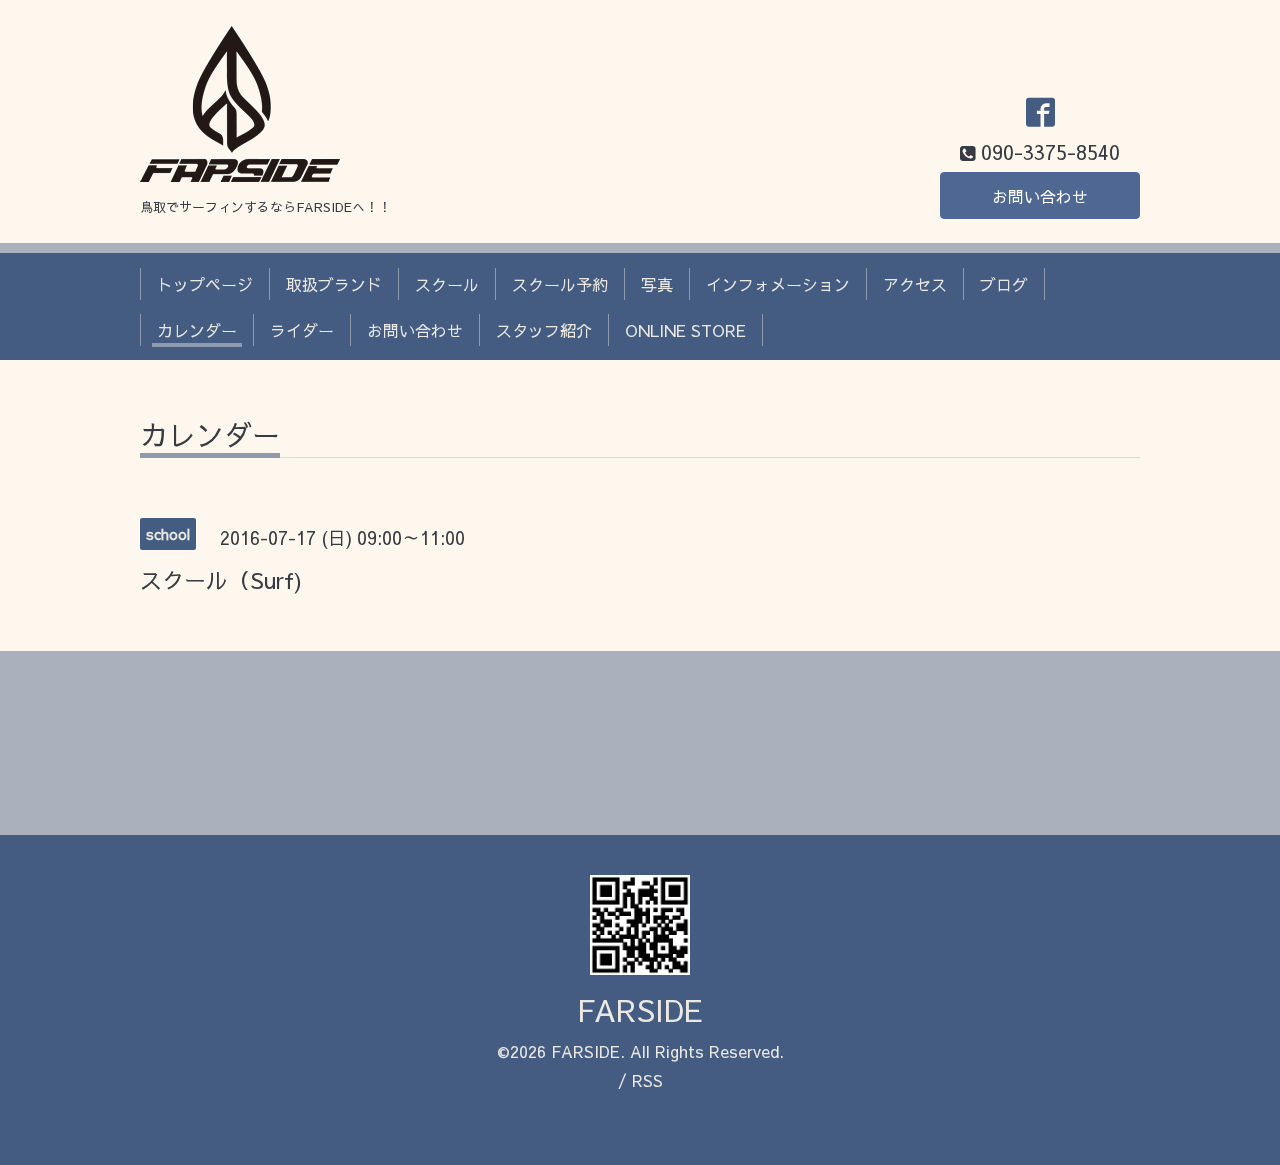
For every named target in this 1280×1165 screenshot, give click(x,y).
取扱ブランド (334, 284)
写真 (657, 284)
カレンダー (197, 330)
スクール (447, 284)
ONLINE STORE (685, 330)
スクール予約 (560, 284)
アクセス (915, 284)
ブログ (1004, 284)
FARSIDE (640, 1009)
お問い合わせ (1040, 196)
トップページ (205, 284)
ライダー (302, 330)
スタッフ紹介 (544, 330)
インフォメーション (778, 284)
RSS (647, 1080)
